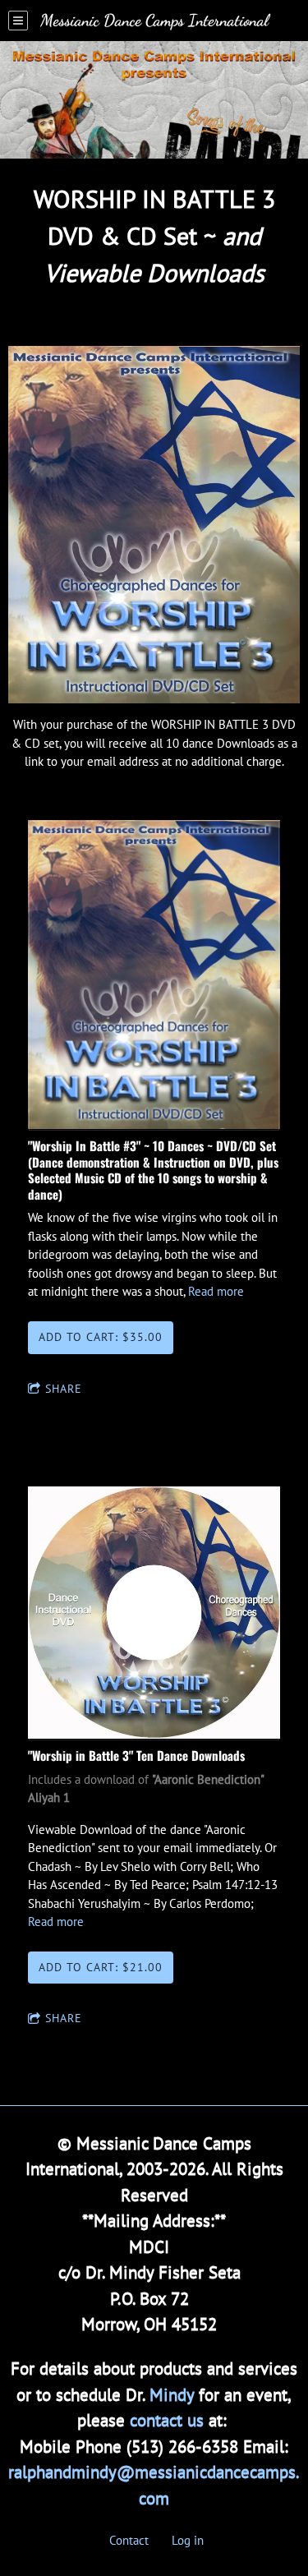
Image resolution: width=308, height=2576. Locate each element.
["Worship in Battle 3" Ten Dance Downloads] (154, 1614)
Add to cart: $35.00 (101, 1337)
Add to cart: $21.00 (101, 1967)
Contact (129, 2540)
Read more (216, 1291)
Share (64, 1389)
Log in (188, 2540)
